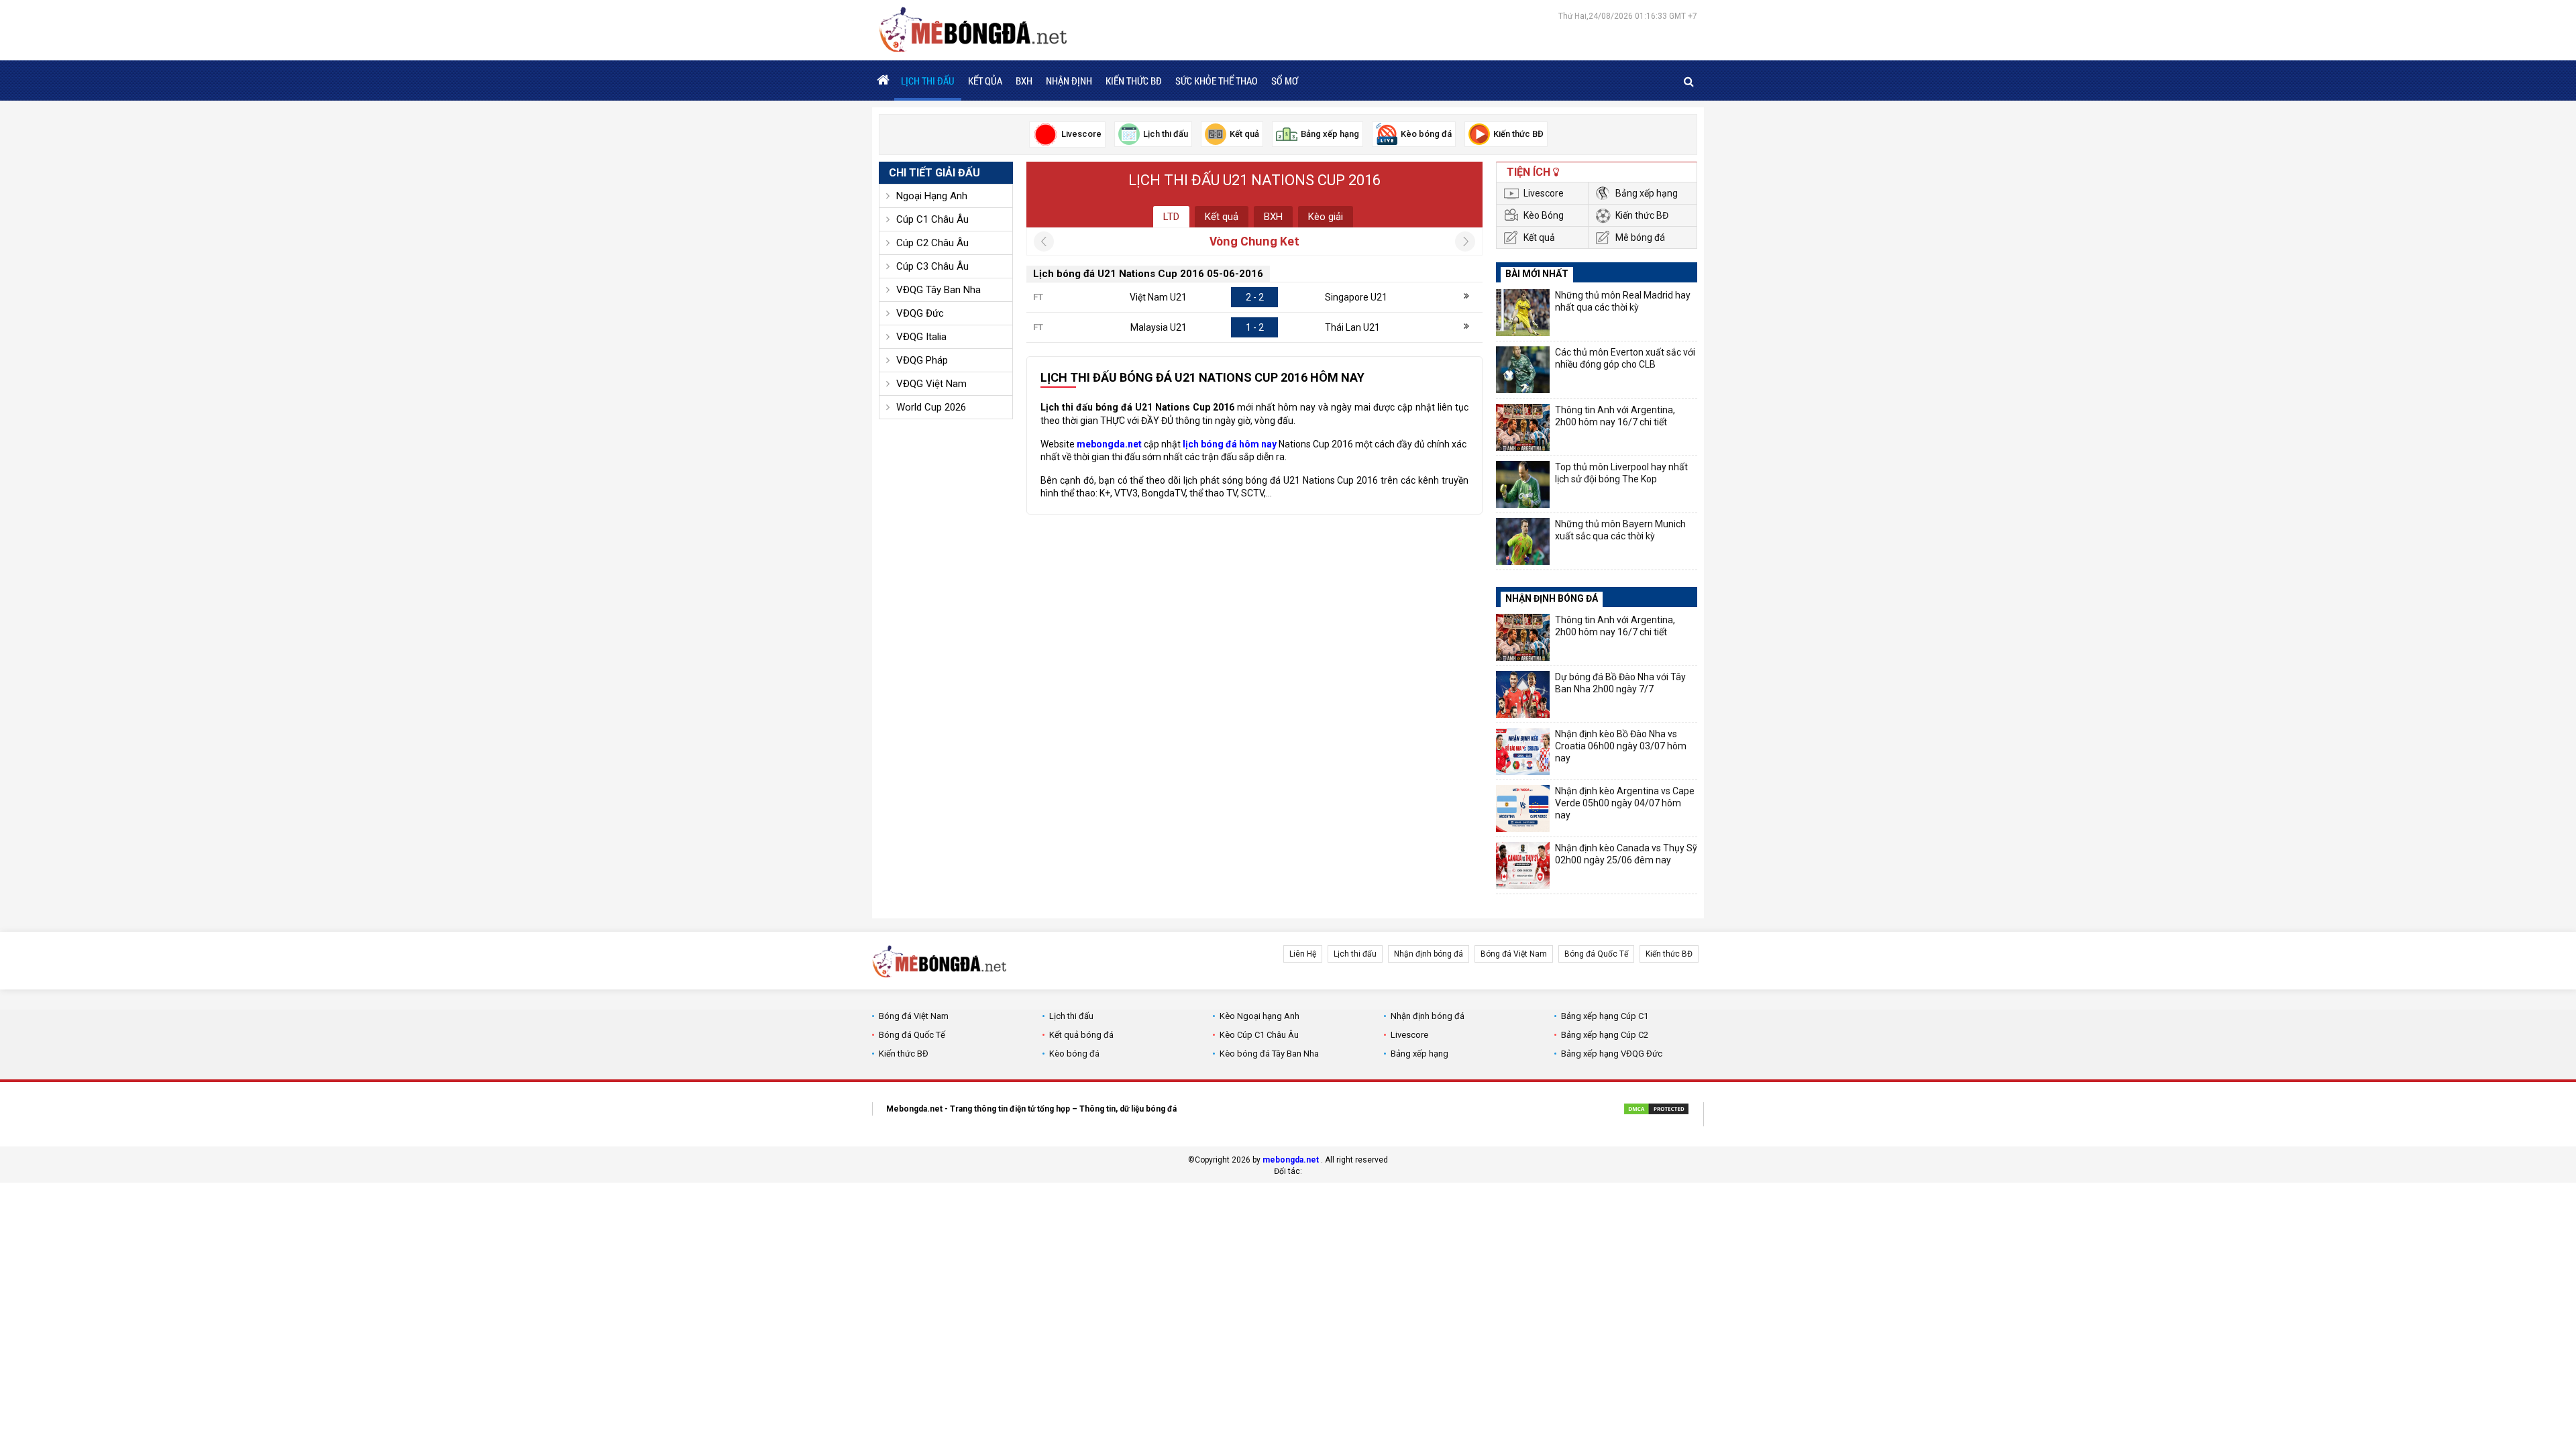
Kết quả (1222, 217)
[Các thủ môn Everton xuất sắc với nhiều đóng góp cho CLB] (1523, 370)
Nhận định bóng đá (1429, 954)
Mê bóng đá (1640, 237)
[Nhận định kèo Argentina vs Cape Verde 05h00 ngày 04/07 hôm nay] (1523, 808)
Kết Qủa (985, 80)
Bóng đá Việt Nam (1514, 954)
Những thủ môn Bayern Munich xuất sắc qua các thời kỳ (1620, 530)
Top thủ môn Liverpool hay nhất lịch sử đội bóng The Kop (1621, 473)
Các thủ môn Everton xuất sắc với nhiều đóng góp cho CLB (1625, 358)
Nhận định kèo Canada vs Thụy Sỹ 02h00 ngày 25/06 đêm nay (1626, 854)
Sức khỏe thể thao (1217, 80)
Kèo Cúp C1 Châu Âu (1259, 1035)
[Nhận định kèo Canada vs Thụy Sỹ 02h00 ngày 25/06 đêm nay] (1523, 865)
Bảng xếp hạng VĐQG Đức (1612, 1054)
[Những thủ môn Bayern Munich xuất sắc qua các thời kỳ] (1523, 541)
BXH (1024, 80)
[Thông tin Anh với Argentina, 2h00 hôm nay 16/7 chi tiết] (1523, 427)
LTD (1171, 217)
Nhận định (1069, 80)
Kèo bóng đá (1074, 1054)
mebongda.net (1291, 1160)
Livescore (1544, 193)
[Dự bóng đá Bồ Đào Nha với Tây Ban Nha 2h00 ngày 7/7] (1523, 694)
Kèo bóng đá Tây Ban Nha (1269, 1054)
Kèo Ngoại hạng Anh (1259, 1016)
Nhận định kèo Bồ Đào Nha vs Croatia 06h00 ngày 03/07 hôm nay (1621, 746)
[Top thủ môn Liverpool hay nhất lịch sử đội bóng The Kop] (1523, 484)
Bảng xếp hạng (1647, 193)
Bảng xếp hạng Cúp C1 (1605, 1016)
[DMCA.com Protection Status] (1656, 1111)
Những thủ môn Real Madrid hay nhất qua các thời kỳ (1623, 301)
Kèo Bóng (1544, 215)
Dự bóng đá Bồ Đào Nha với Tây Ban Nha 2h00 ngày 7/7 (1620, 683)
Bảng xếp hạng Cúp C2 (1605, 1035)
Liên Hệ (1303, 954)
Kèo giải (1326, 217)
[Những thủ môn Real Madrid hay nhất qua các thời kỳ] (1523, 313)
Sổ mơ (1285, 80)
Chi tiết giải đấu (934, 173)
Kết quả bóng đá (1081, 1035)
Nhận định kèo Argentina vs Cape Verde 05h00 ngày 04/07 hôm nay (1625, 803)
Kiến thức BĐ (1134, 80)
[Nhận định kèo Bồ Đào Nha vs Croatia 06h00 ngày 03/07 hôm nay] (1523, 751)
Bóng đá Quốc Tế (1596, 954)
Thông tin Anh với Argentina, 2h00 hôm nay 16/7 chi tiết (1615, 416)
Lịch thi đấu (928, 80)
